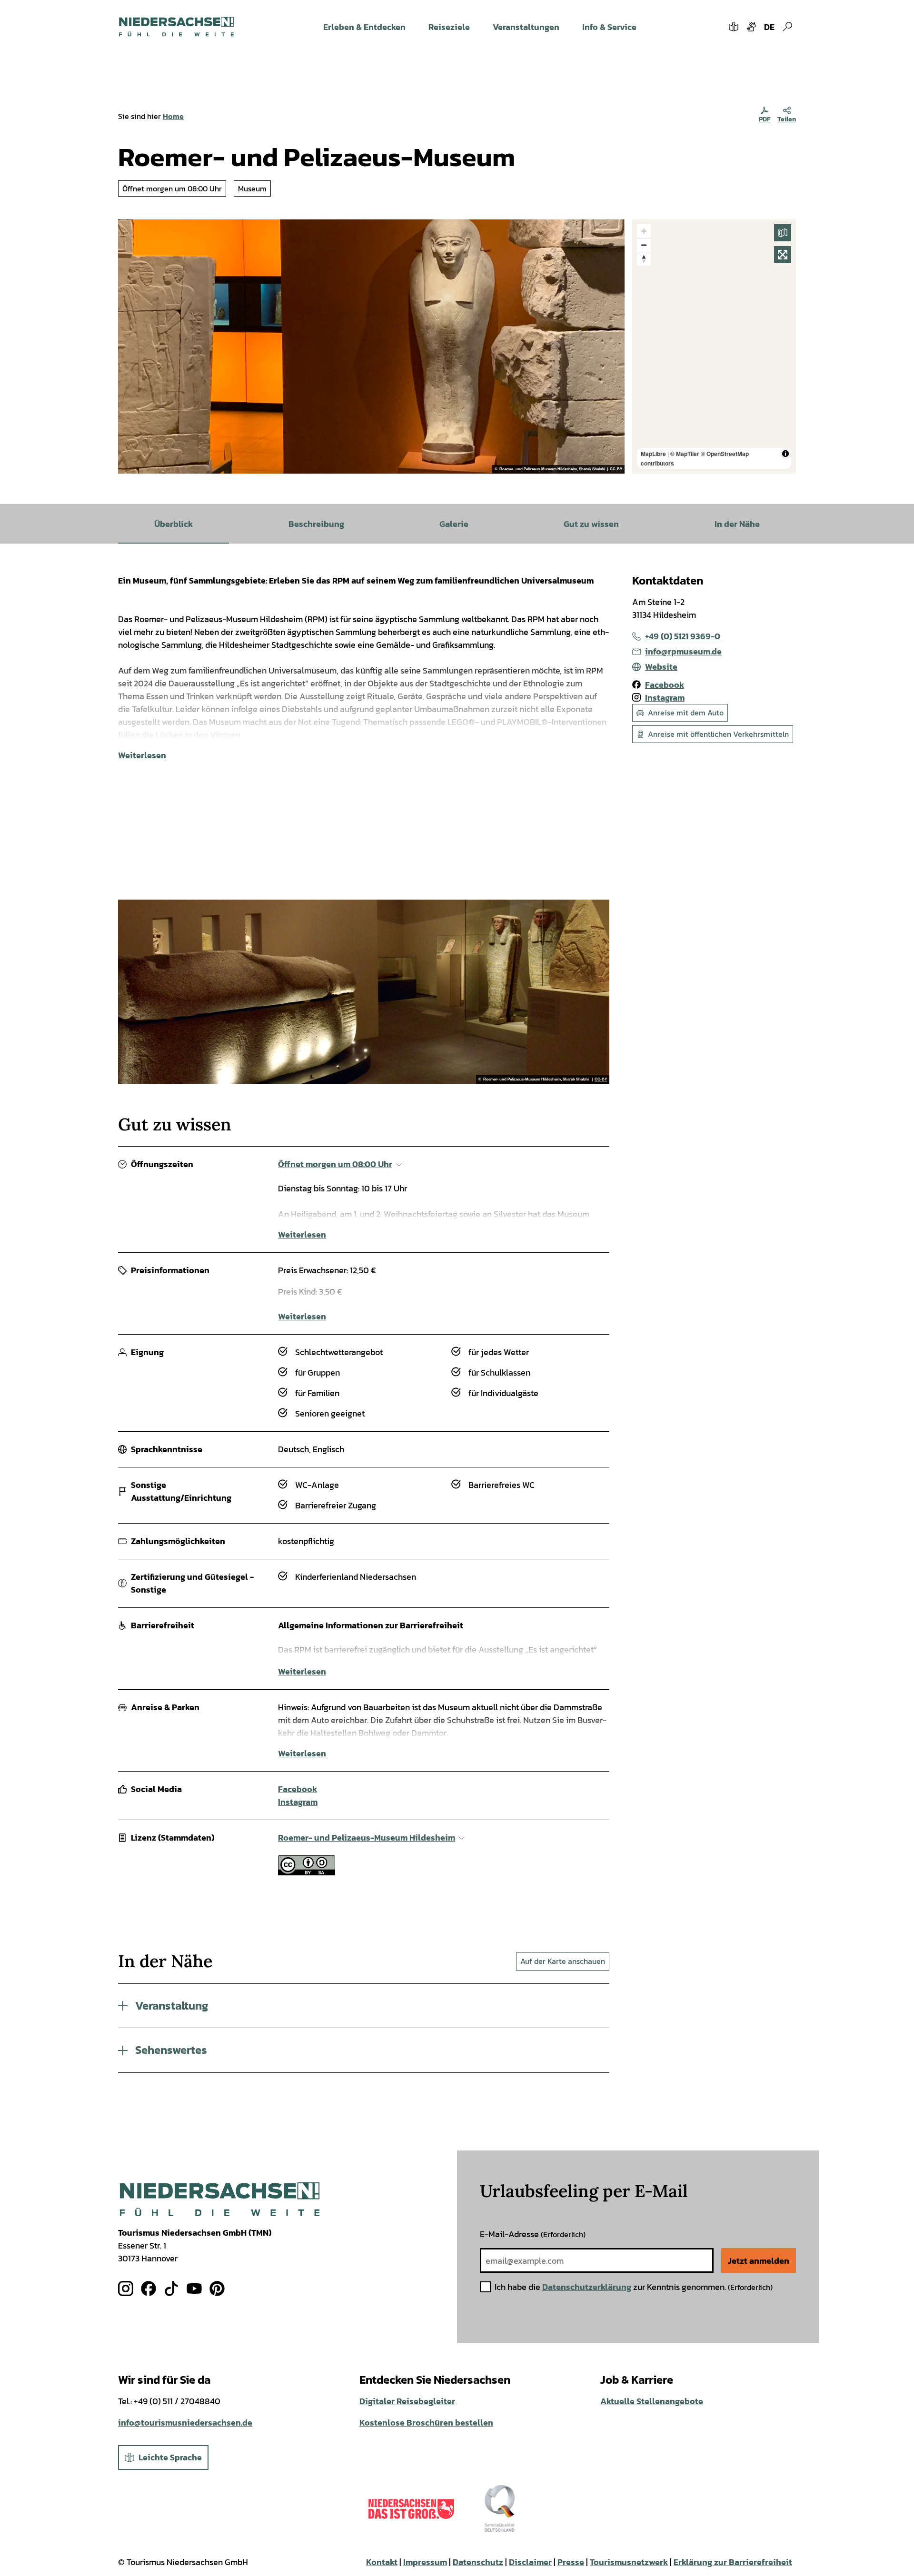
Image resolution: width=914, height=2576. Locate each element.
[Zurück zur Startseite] (176, 27)
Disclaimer (530, 2562)
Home (173, 116)
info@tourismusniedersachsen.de (185, 2422)
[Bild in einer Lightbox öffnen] (220, 2199)
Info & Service (609, 27)
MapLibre (653, 454)
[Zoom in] (644, 231)
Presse (571, 2562)
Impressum (425, 2562)
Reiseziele (449, 27)
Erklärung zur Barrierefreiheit (733, 2562)
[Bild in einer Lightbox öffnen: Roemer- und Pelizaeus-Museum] (371, 347)
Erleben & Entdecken (364, 27)
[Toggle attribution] (785, 454)
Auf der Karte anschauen (563, 1961)
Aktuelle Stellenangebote (652, 2401)
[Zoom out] (644, 245)
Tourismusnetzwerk (629, 2562)
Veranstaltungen (526, 27)
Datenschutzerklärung (587, 2287)
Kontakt (382, 2562)
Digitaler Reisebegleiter (407, 2401)
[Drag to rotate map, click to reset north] (644, 259)
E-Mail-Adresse (533, 2234)
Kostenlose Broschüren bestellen (426, 2422)
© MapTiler (685, 454)
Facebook (298, 1789)
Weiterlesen (142, 755)
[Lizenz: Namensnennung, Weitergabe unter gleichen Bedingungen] (307, 1872)
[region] (714, 347)
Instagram (298, 1802)
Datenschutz (478, 2562)
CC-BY (616, 469)
